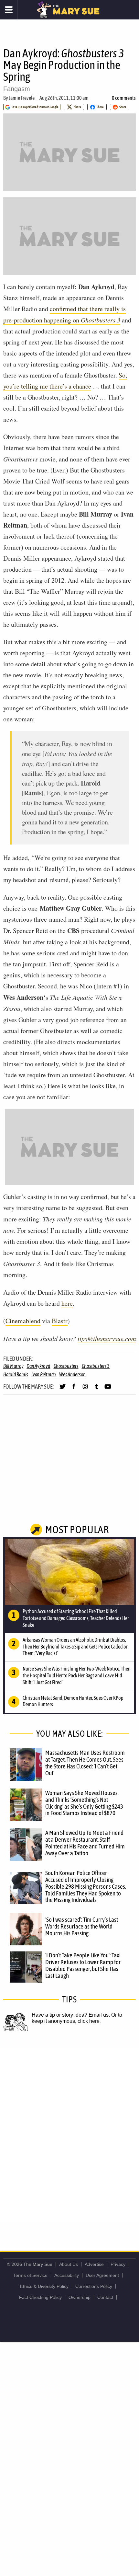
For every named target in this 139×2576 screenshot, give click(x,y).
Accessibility (67, 2275)
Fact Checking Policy (40, 2297)
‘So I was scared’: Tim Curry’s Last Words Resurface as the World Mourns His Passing (82, 1926)
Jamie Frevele (22, 98)
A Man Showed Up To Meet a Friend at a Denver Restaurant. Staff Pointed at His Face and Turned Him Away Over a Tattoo (85, 1843)
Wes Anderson (72, 1374)
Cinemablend (23, 1321)
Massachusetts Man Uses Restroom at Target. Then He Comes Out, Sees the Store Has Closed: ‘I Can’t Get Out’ (85, 1763)
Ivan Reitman (44, 1374)
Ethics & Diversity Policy (44, 2286)
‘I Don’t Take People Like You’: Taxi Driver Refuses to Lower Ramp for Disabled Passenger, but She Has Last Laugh (83, 1965)
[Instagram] (85, 1389)
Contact (105, 2297)
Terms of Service (30, 2275)
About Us (69, 2264)
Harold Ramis (16, 1374)
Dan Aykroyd (38, 1366)
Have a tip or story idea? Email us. (71, 2015)
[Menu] (9, 10)
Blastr (60, 1321)
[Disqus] (69, 2134)
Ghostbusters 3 (96, 1366)
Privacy (118, 2264)
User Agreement (102, 2275)
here (67, 1303)
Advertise (94, 2264)
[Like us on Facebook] (74, 1389)
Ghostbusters (66, 1366)
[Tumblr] (96, 1389)
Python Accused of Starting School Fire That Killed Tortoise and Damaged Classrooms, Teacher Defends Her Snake (76, 1618)
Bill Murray (13, 1366)
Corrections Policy (94, 2286)
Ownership (80, 2297)
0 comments (124, 98)
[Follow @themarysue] (63, 1389)
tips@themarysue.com (107, 1338)
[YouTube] (108, 1389)
